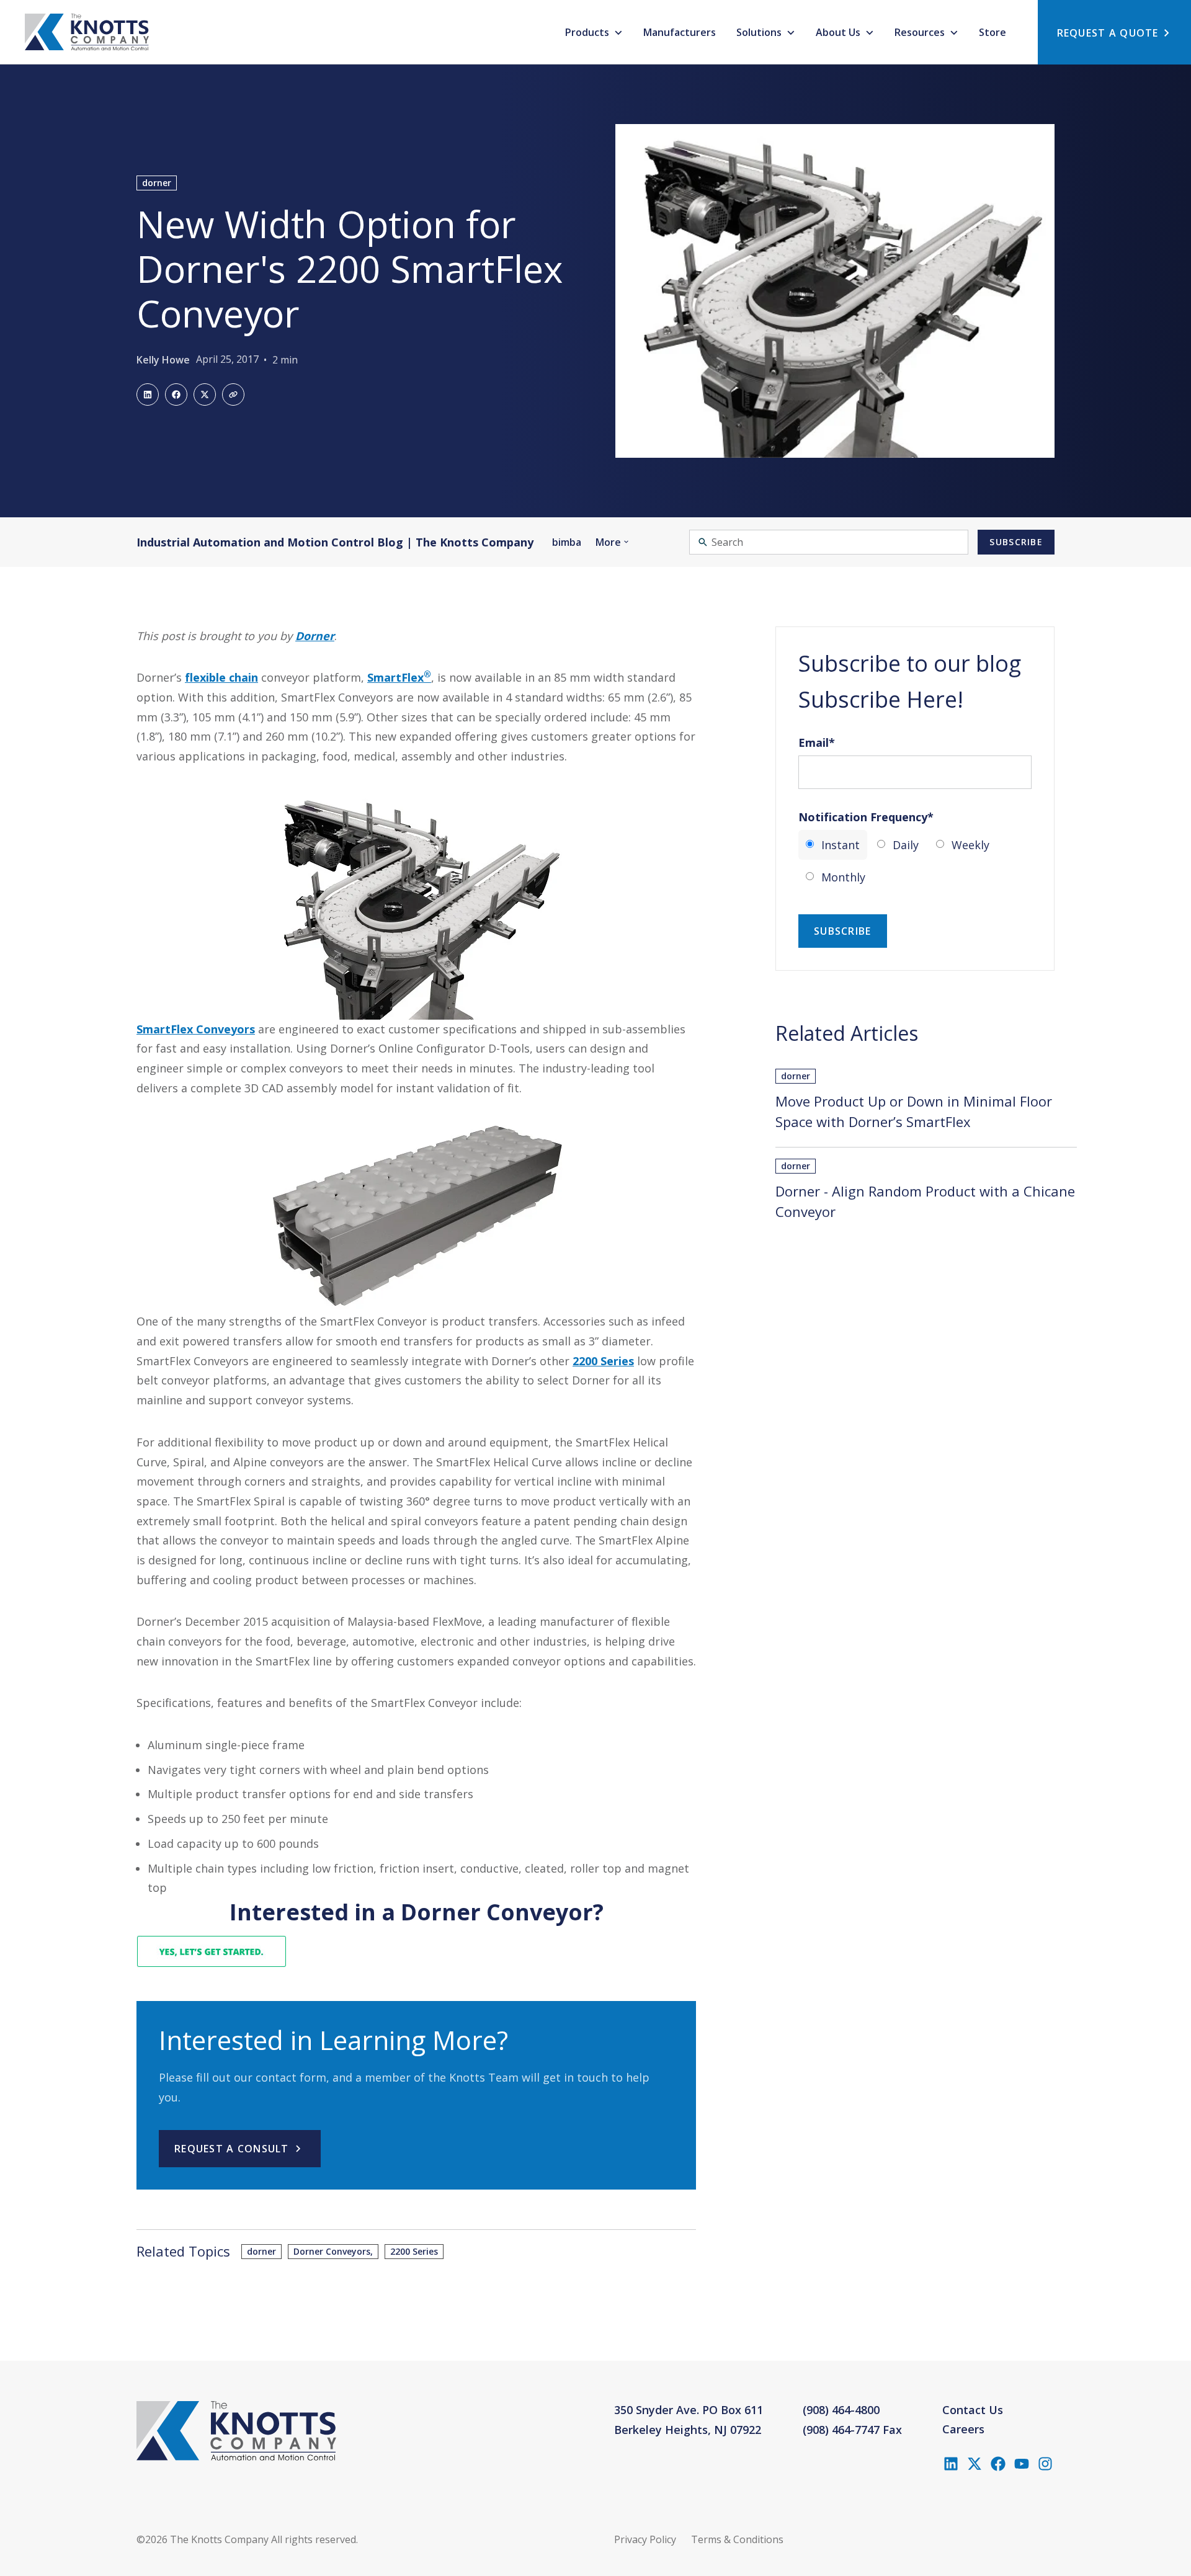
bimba (567, 542)
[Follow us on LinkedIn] (951, 2464)
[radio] (833, 845)
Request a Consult (232, 2149)
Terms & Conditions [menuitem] (737, 2539)
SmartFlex (399, 677)
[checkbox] (915, 861)
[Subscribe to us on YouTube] (1022, 2464)
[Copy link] (233, 394)
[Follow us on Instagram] (1045, 2464)
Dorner (315, 636)
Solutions (760, 32)
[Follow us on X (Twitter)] (975, 2464)
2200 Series (603, 1361)
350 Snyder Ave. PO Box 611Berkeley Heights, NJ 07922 (689, 2420)
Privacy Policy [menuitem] (645, 2539)
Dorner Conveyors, (333, 2251)
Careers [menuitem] (963, 2429)
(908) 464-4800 (841, 2410)
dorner (157, 183)
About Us (839, 32)
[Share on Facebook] (176, 394)
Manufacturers (680, 32)
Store (993, 32)
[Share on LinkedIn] (148, 394)
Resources (921, 32)
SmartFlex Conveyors (196, 1029)
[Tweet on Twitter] (205, 394)
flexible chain (221, 677)
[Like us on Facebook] (998, 2464)
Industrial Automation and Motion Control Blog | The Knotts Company (335, 542)
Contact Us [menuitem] (973, 2410)
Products (588, 32)
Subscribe (1016, 542)
